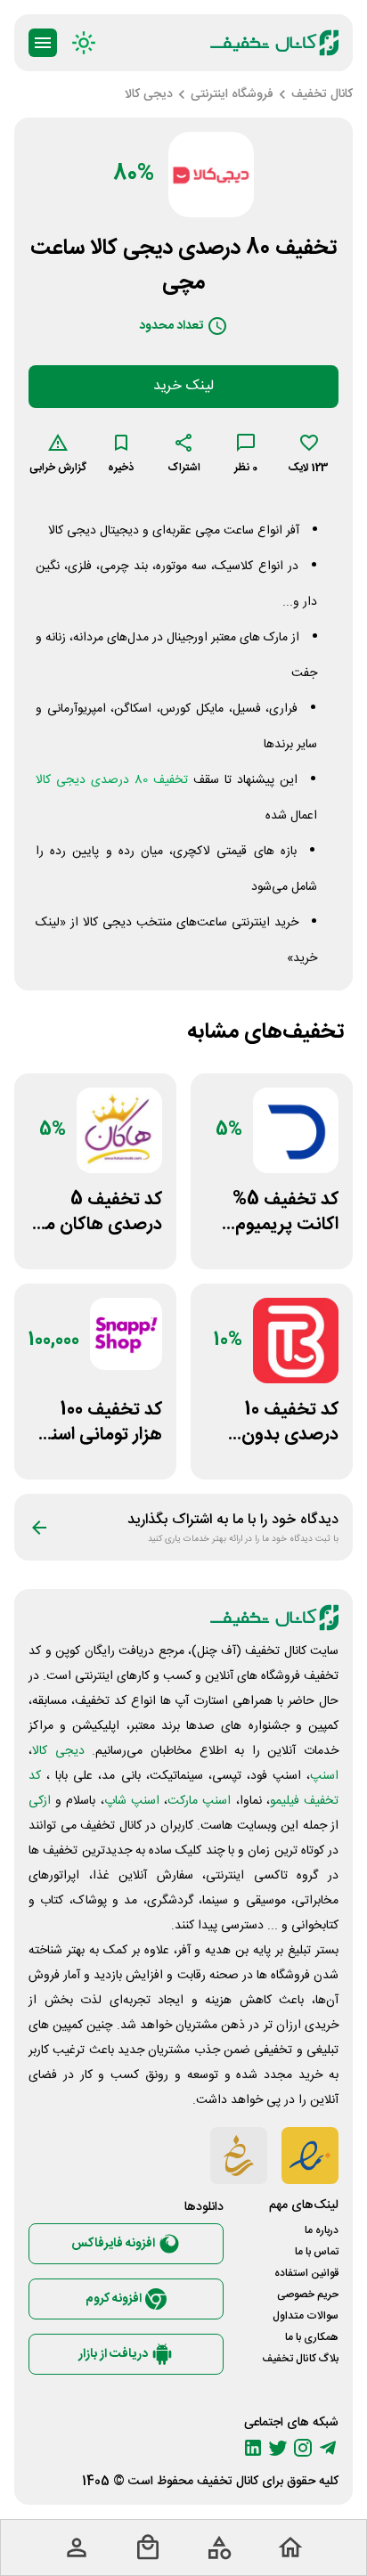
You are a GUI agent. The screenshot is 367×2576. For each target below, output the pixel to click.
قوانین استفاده (306, 2273)
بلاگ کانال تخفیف (300, 2359)
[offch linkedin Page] (253, 2448)
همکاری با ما (312, 2337)
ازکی (40, 1801)
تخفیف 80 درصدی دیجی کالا (112, 780)
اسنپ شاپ (132, 1801)
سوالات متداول (306, 2316)
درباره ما (322, 2230)
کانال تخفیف (228, 2482)
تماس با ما (317, 2252)
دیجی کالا (58, 1751)
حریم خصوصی (308, 2295)
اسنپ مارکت (199, 1801)
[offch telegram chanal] (328, 2448)
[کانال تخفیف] (274, 43)
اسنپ (324, 1776)
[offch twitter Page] (278, 2448)
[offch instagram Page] (303, 2448)
